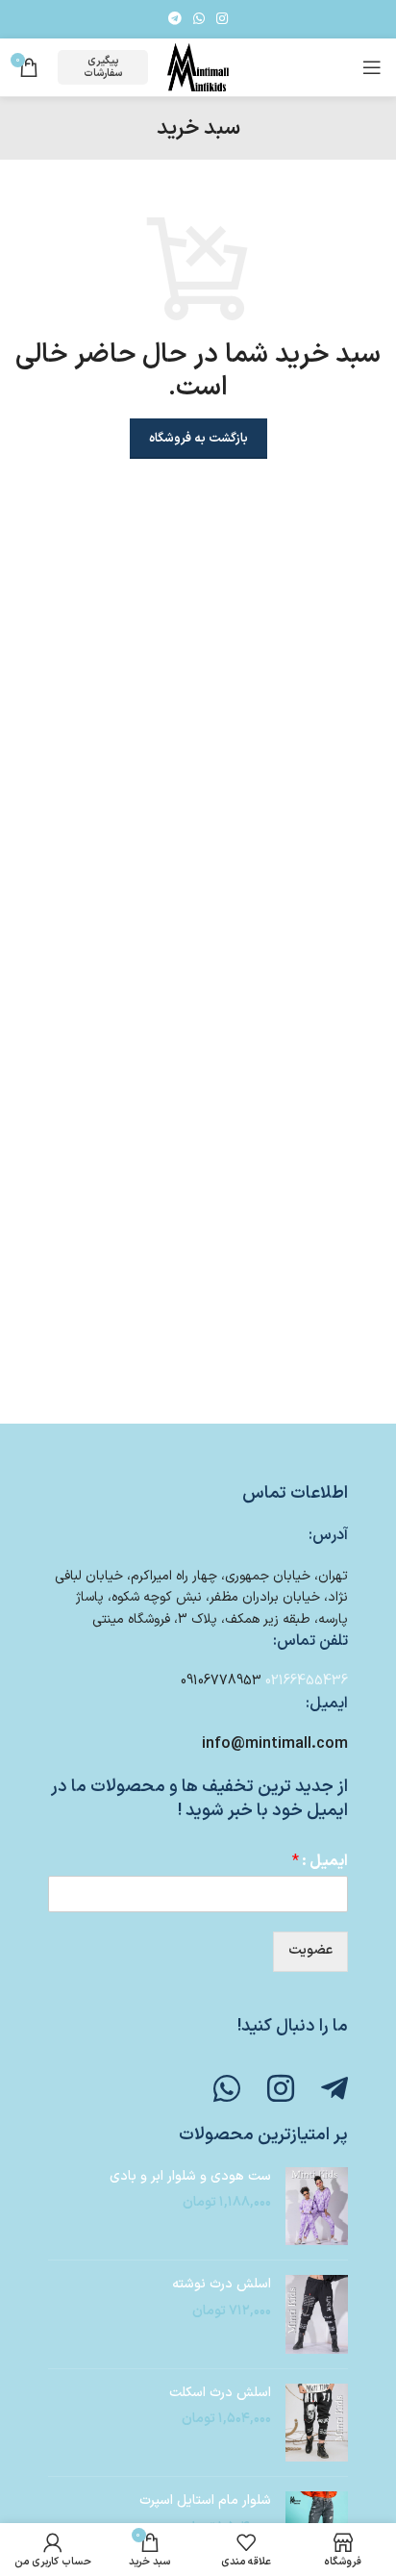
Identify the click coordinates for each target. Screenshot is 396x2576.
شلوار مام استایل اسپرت (205, 2501)
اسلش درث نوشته (222, 2285)
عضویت (310, 1950)
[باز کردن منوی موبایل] (372, 67)
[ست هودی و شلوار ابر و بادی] (317, 2207)
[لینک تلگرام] (175, 20)
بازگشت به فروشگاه (198, 439)
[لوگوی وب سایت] (198, 67)
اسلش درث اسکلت (220, 2393)
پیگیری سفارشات (103, 67)
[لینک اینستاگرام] (222, 20)
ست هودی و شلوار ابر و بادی (190, 2177)
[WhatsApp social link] (199, 20)
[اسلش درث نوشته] (317, 2314)
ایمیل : (320, 1862)
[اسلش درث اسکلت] (317, 2423)
